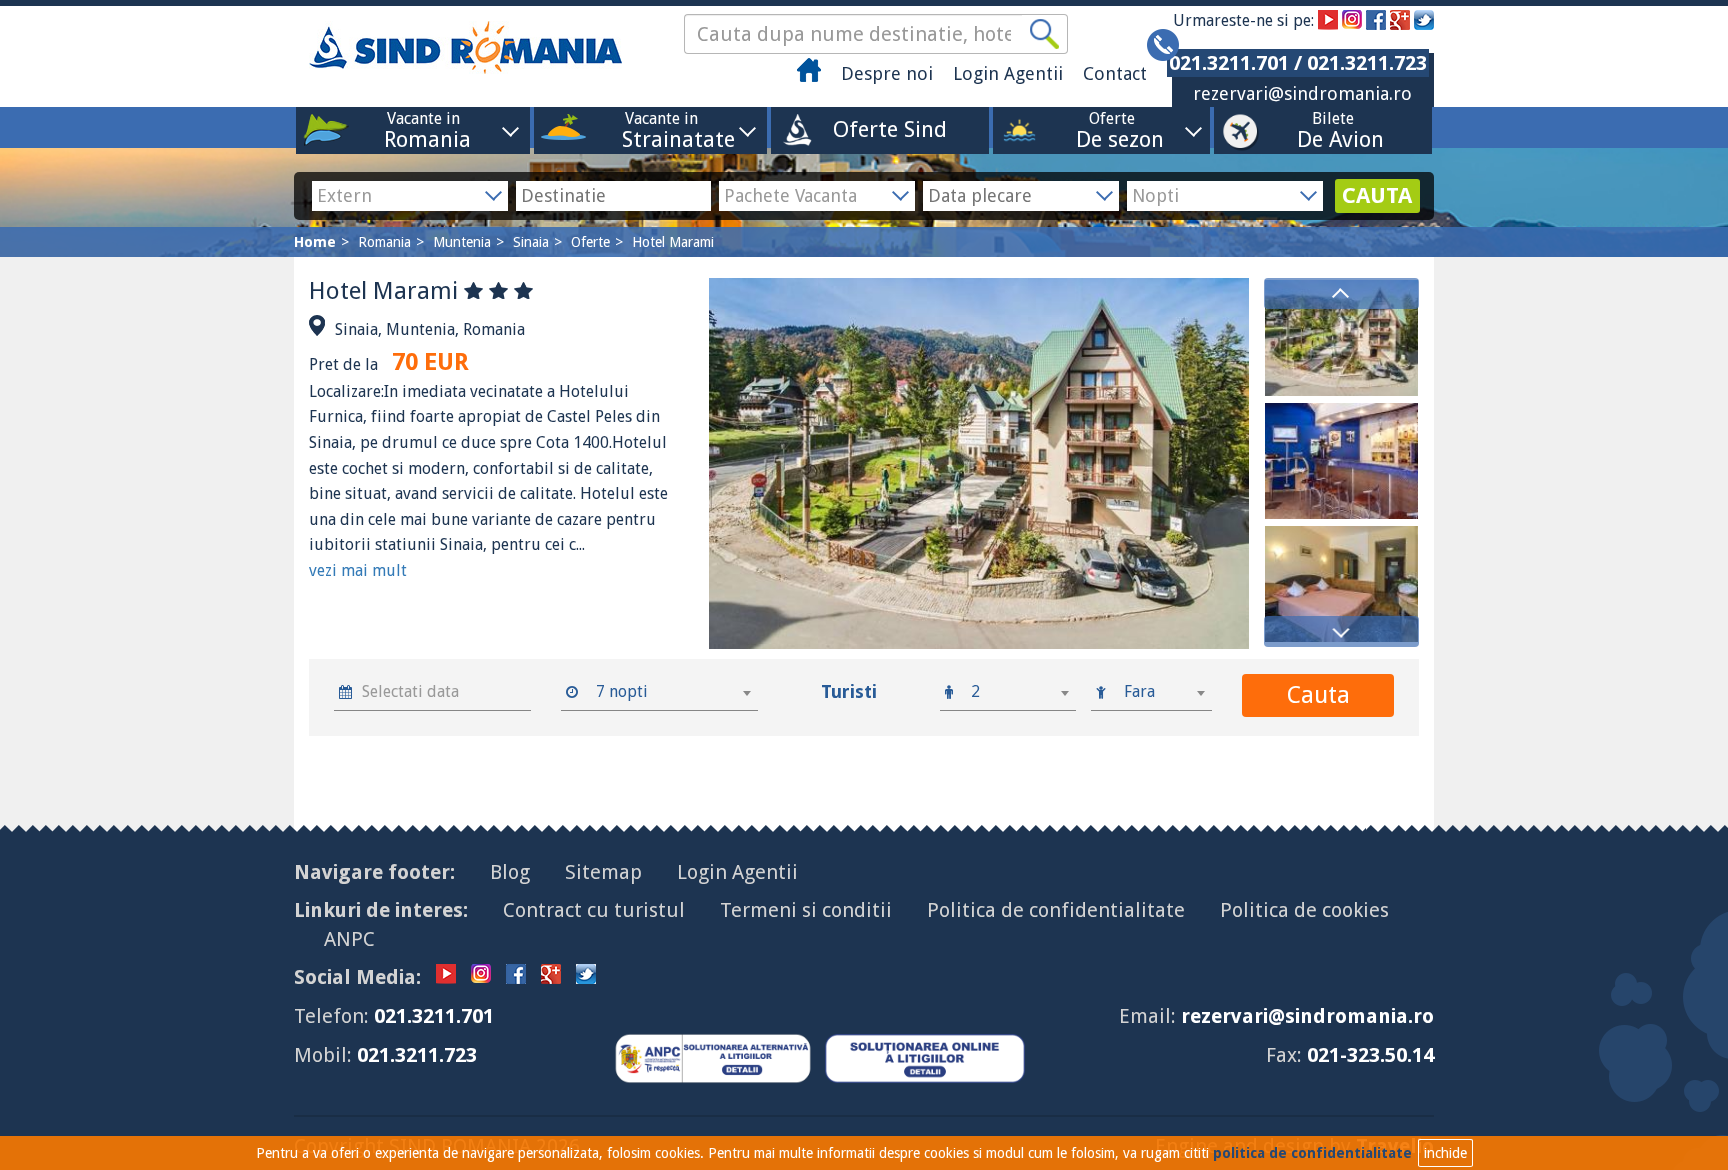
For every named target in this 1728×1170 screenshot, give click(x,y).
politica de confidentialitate (1312, 1153)
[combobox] (670, 692)
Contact (1115, 73)
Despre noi (887, 73)
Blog (510, 872)
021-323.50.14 (1370, 1055)
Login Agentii (1008, 73)
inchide (1445, 1153)
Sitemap (603, 872)
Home (315, 242)
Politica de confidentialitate (1056, 910)
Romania (384, 242)
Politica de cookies (1304, 910)
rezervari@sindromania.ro (1302, 93)
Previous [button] (1341, 293)
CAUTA (1377, 195)
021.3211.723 (417, 1055)
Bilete (1333, 129)
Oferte (1112, 129)
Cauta (1318, 695)
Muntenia (462, 242)
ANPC (349, 939)
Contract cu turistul (594, 910)
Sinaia (531, 242)
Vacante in (423, 129)
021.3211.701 (434, 1016)
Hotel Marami (673, 242)
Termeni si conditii (806, 910)
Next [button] (1341, 631)
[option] (1341, 338)
